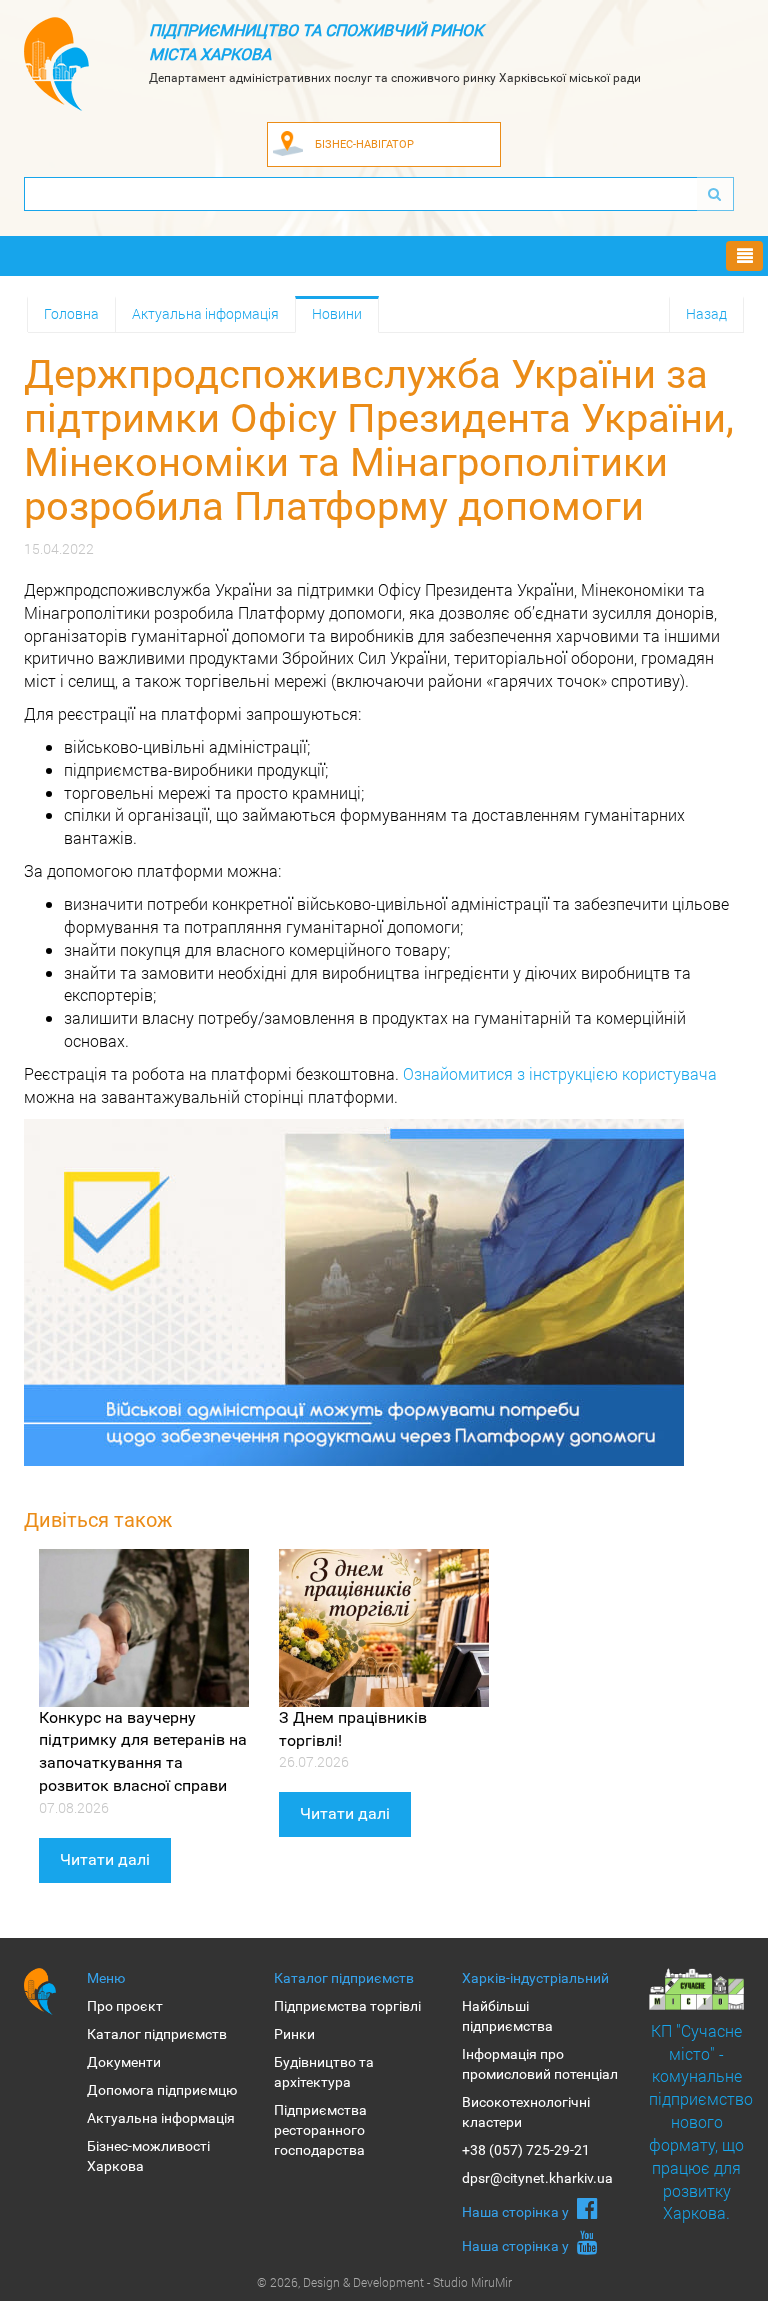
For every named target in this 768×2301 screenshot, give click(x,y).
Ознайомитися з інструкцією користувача (560, 1073)
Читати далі (105, 1859)
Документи (124, 2062)
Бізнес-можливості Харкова (148, 2156)
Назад (706, 313)
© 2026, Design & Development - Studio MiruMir (384, 2282)
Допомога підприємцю (162, 2090)
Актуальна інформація (205, 313)
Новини (337, 313)
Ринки (294, 2034)
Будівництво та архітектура (324, 2072)
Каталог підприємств (157, 2034)
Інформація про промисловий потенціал (540, 2064)
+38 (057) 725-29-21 (526, 2150)
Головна (71, 313)
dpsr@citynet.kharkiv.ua (537, 2178)
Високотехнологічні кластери (526, 2112)
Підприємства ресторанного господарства (320, 2130)
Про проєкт (125, 2006)
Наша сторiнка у (517, 2212)
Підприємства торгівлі (347, 2006)
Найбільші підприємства (507, 2016)
